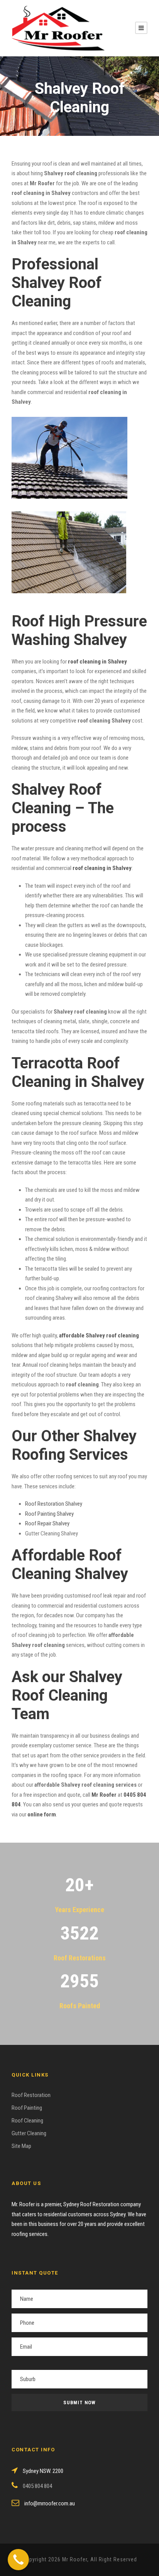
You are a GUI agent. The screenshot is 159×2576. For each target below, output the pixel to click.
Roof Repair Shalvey (47, 1523)
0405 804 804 (37, 2486)
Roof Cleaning (27, 2121)
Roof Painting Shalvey (49, 1514)
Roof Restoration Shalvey (54, 1504)
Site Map (21, 2146)
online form (42, 1814)
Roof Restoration (31, 2095)
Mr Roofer (104, 1795)
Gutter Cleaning (29, 2133)
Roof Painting (27, 2108)
